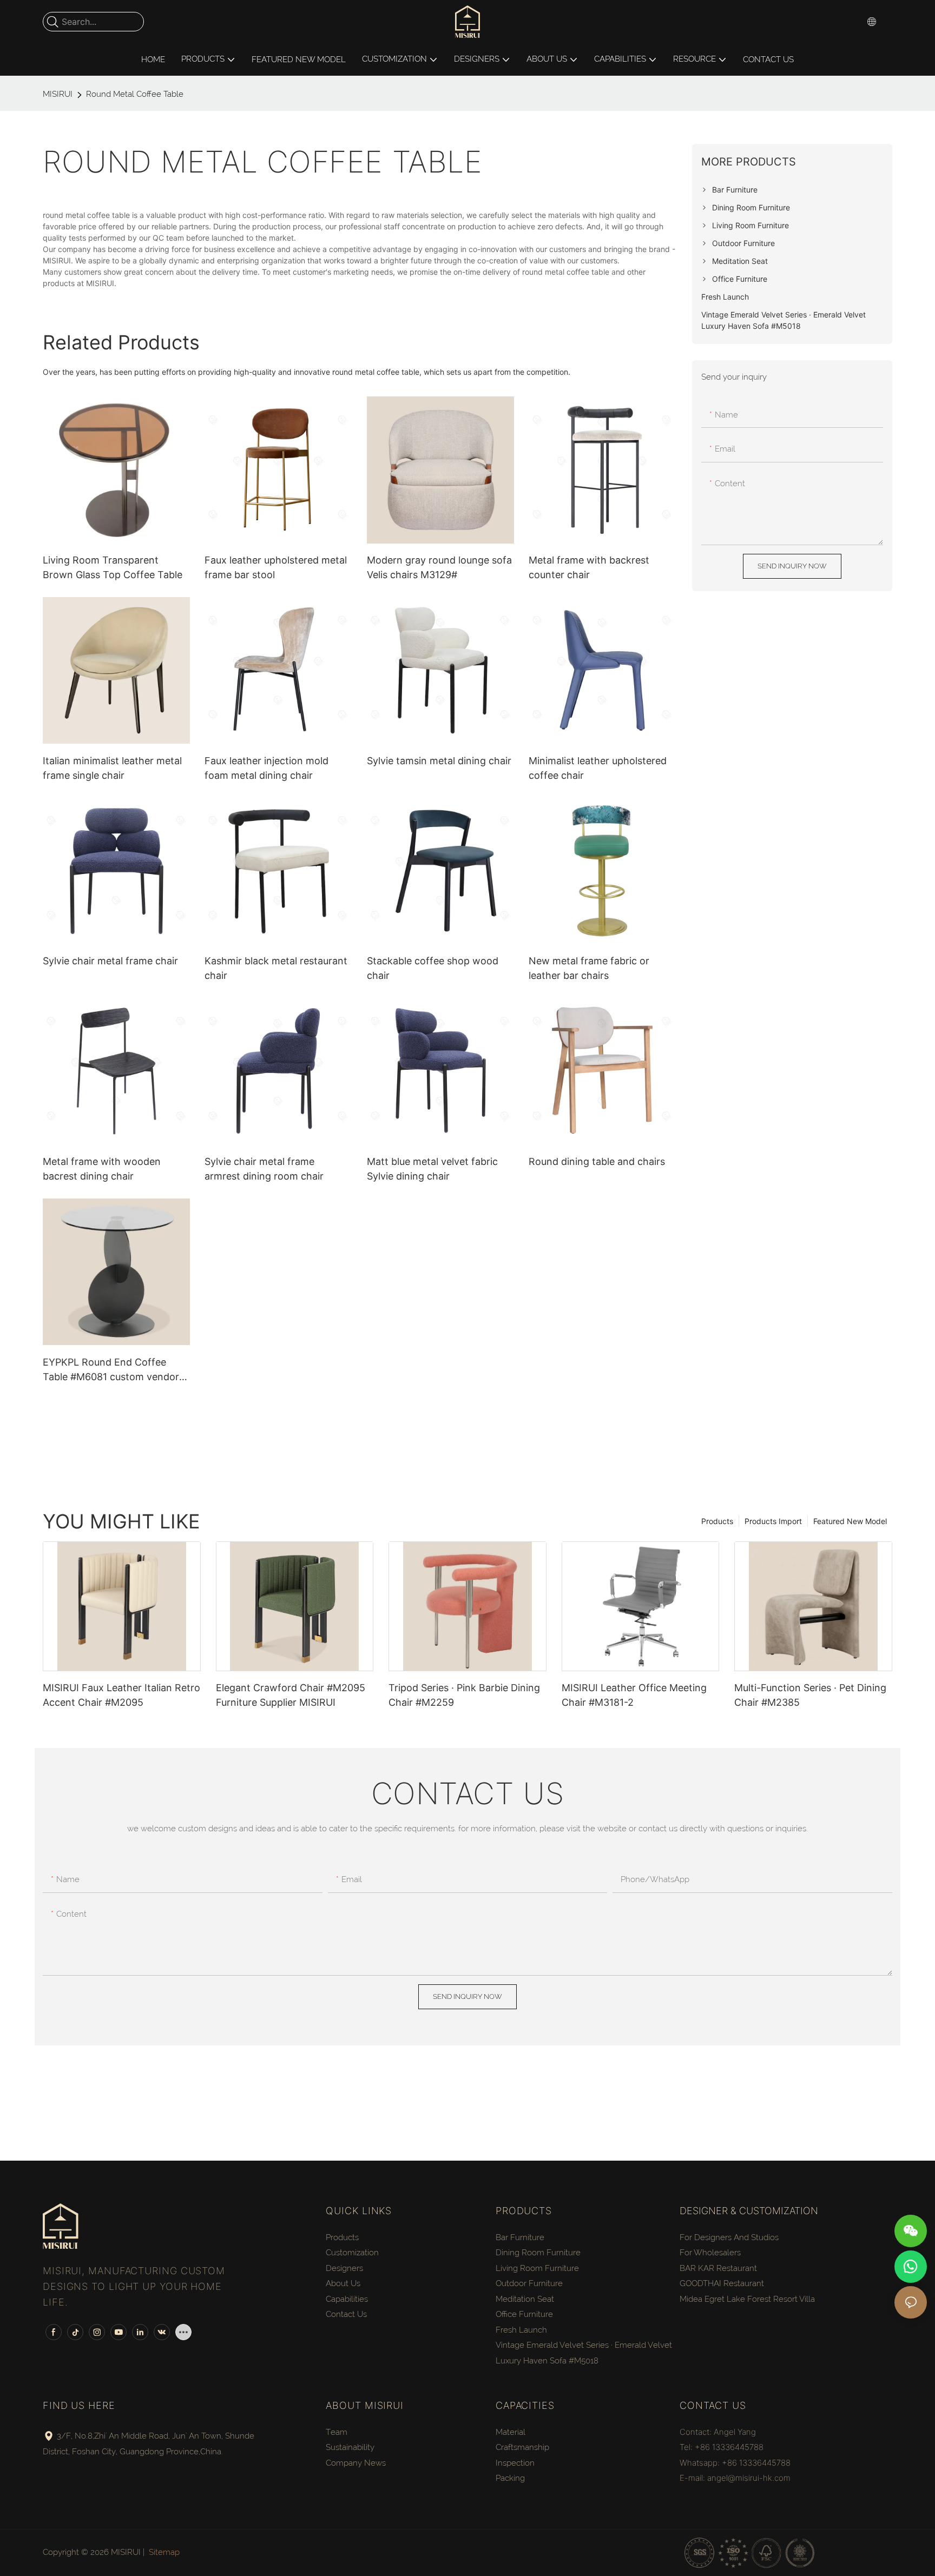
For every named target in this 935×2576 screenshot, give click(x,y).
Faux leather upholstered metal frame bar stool (276, 567)
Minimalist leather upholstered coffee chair (598, 768)
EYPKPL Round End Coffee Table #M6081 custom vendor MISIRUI (111, 1370)
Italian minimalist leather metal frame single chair (112, 768)
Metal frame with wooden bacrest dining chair (102, 1169)
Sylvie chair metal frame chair (110, 961)
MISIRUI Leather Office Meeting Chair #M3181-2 (634, 1695)
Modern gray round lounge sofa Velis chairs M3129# (439, 567)
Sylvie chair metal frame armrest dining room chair (264, 1169)
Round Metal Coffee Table (135, 94)
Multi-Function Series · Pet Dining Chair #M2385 (810, 1695)
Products (717, 1521)
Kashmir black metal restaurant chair (276, 968)
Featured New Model (850, 1521)
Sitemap (164, 2552)
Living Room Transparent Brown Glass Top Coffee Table (113, 567)
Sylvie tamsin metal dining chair (439, 761)
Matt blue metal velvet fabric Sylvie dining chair (432, 1169)
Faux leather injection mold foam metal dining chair (266, 768)
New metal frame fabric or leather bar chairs (589, 968)
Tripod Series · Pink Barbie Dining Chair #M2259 (464, 1695)
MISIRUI (58, 94)
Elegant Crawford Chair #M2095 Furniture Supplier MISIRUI (291, 1695)
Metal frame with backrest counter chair (589, 567)
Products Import (773, 1521)
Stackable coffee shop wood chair (433, 968)
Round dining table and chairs (597, 1161)
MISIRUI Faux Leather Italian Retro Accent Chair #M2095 (121, 1695)
